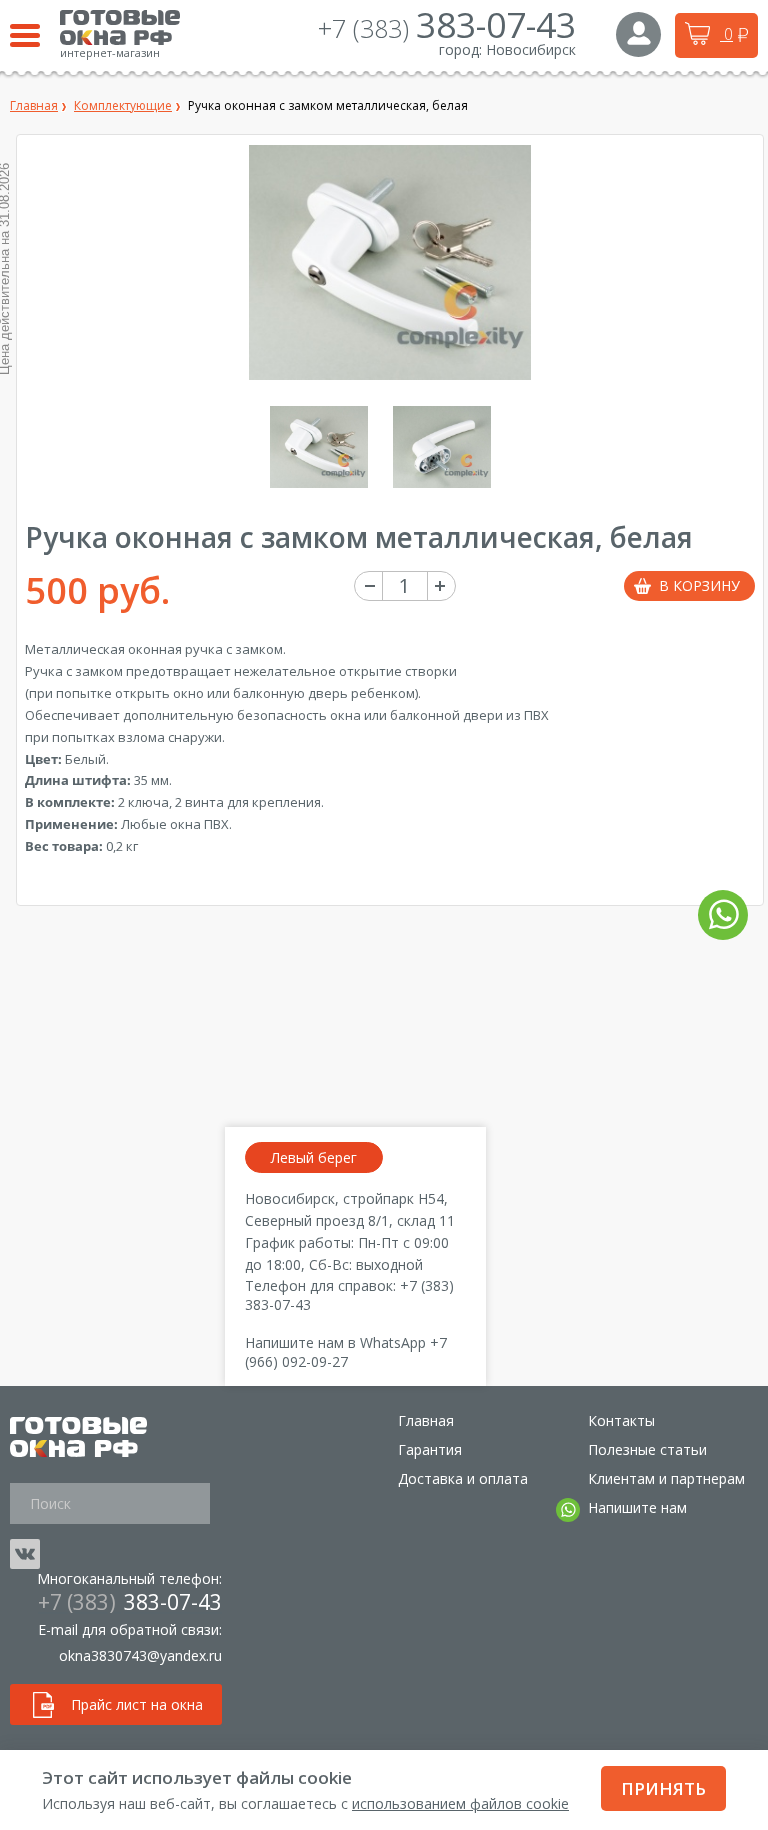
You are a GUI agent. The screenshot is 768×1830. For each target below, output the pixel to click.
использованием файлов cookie (460, 1803)
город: (460, 49)
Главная (426, 1420)
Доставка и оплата (463, 1478)
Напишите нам (637, 1507)
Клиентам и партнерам (666, 1478)
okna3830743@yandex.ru (140, 1655)
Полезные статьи (647, 1449)
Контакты (621, 1420)
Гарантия (430, 1449)
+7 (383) (447, 28)
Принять (663, 1788)
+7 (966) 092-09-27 (346, 1352)
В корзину (699, 585)
